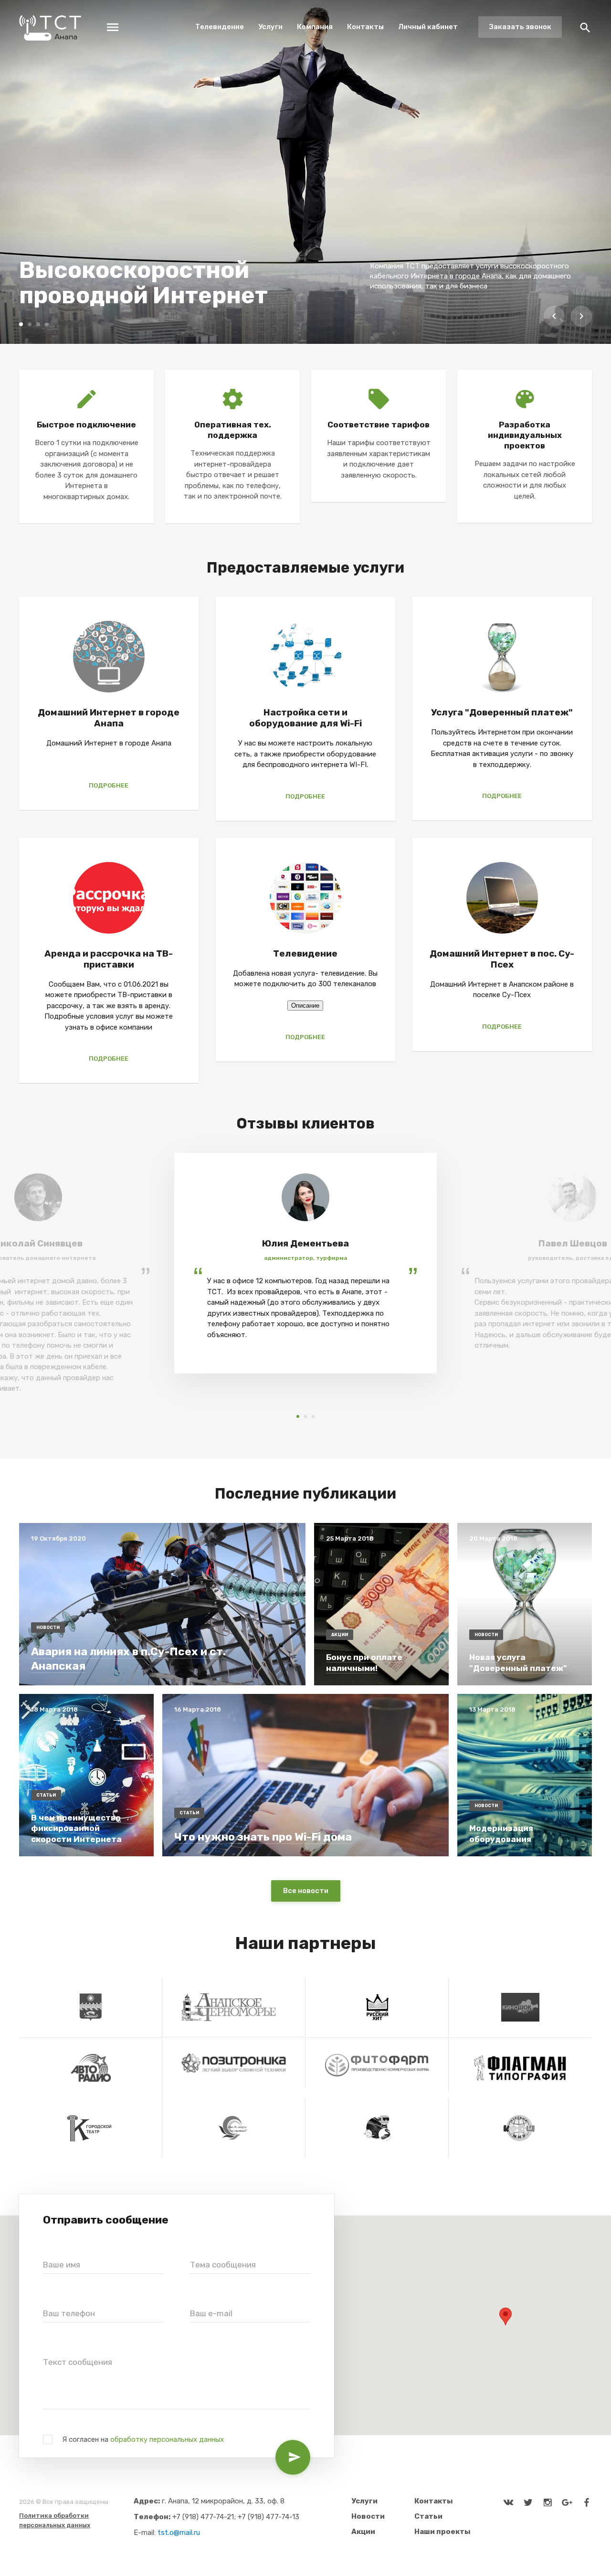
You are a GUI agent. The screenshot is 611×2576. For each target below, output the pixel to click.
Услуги (270, 27)
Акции (363, 2532)
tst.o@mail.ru (179, 2533)
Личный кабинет (428, 27)
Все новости (306, 1891)
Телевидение (220, 27)
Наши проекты (442, 2532)
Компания (315, 27)
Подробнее (109, 785)
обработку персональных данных (167, 2439)
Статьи (428, 2516)
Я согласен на (143, 2439)
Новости (368, 2516)
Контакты (365, 27)
